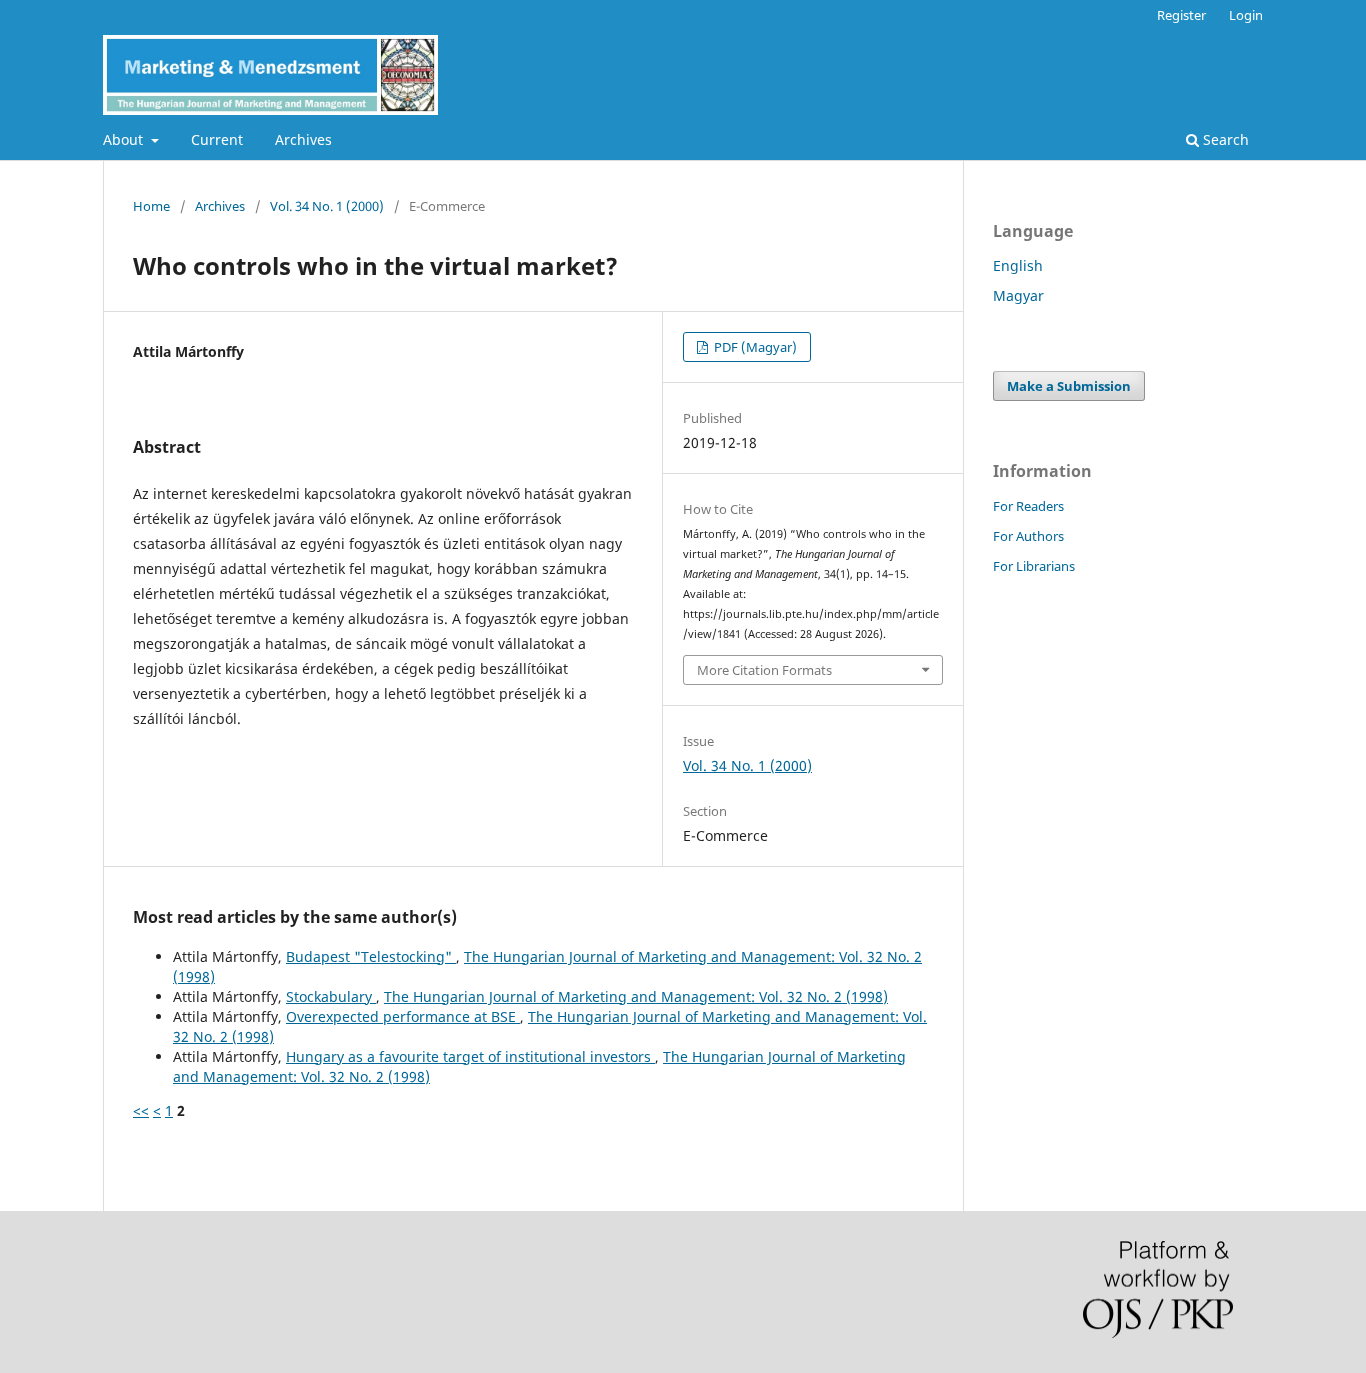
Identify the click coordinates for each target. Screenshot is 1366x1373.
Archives (303, 139)
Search (1224, 139)
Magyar (1018, 295)
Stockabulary (331, 996)
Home (151, 206)
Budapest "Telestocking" (371, 956)
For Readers (1028, 506)
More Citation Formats (764, 670)
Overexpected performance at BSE (403, 1016)
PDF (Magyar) (754, 347)
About (125, 139)
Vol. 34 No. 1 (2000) (327, 206)
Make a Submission (1069, 386)
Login (1246, 15)
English (1018, 265)
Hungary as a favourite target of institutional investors (470, 1056)
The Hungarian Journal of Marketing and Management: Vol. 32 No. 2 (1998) (636, 996)
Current (217, 139)
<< (141, 1110)
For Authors (1028, 536)
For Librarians (1034, 566)
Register (1181, 15)
